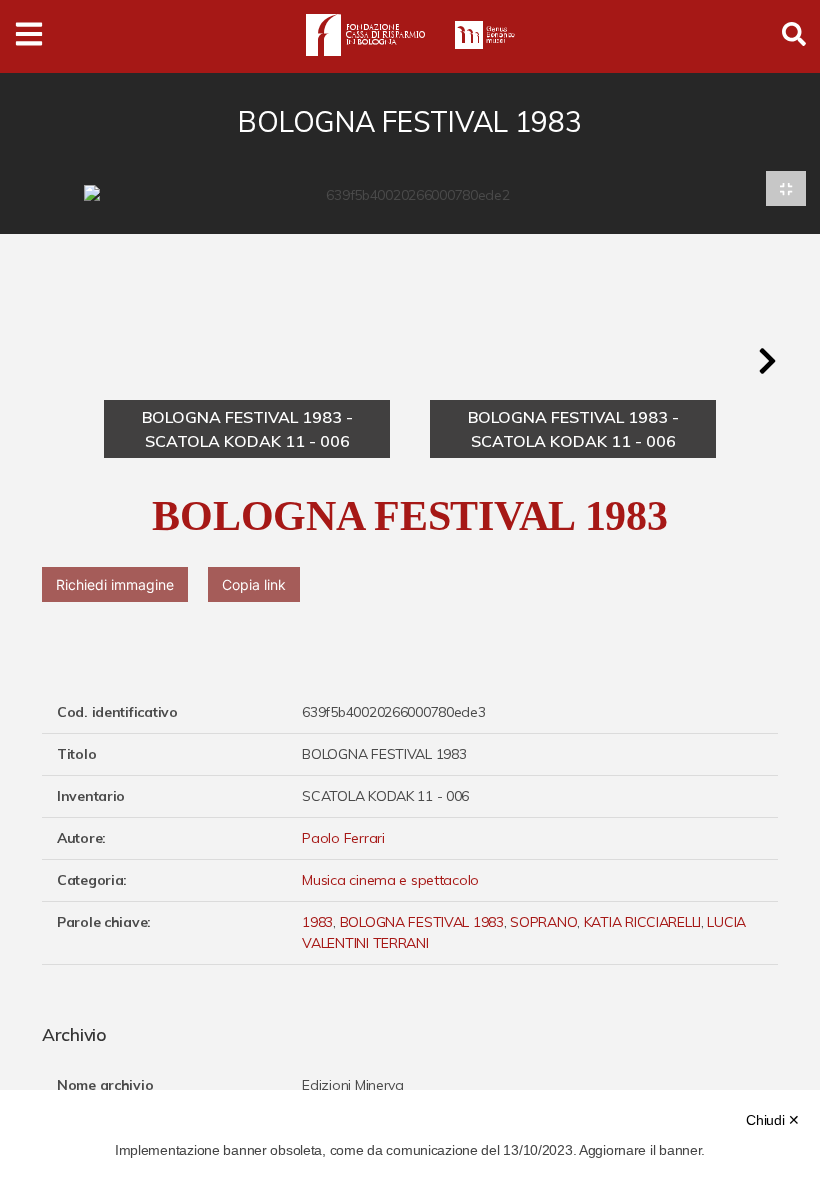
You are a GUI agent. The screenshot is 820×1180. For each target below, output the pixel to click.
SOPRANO (543, 922)
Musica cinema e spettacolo (390, 880)
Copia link (254, 584)
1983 (317, 922)
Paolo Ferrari (343, 838)
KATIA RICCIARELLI (642, 922)
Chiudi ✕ (773, 1120)
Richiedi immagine (115, 584)
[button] (767, 361)
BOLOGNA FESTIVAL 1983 (422, 922)
